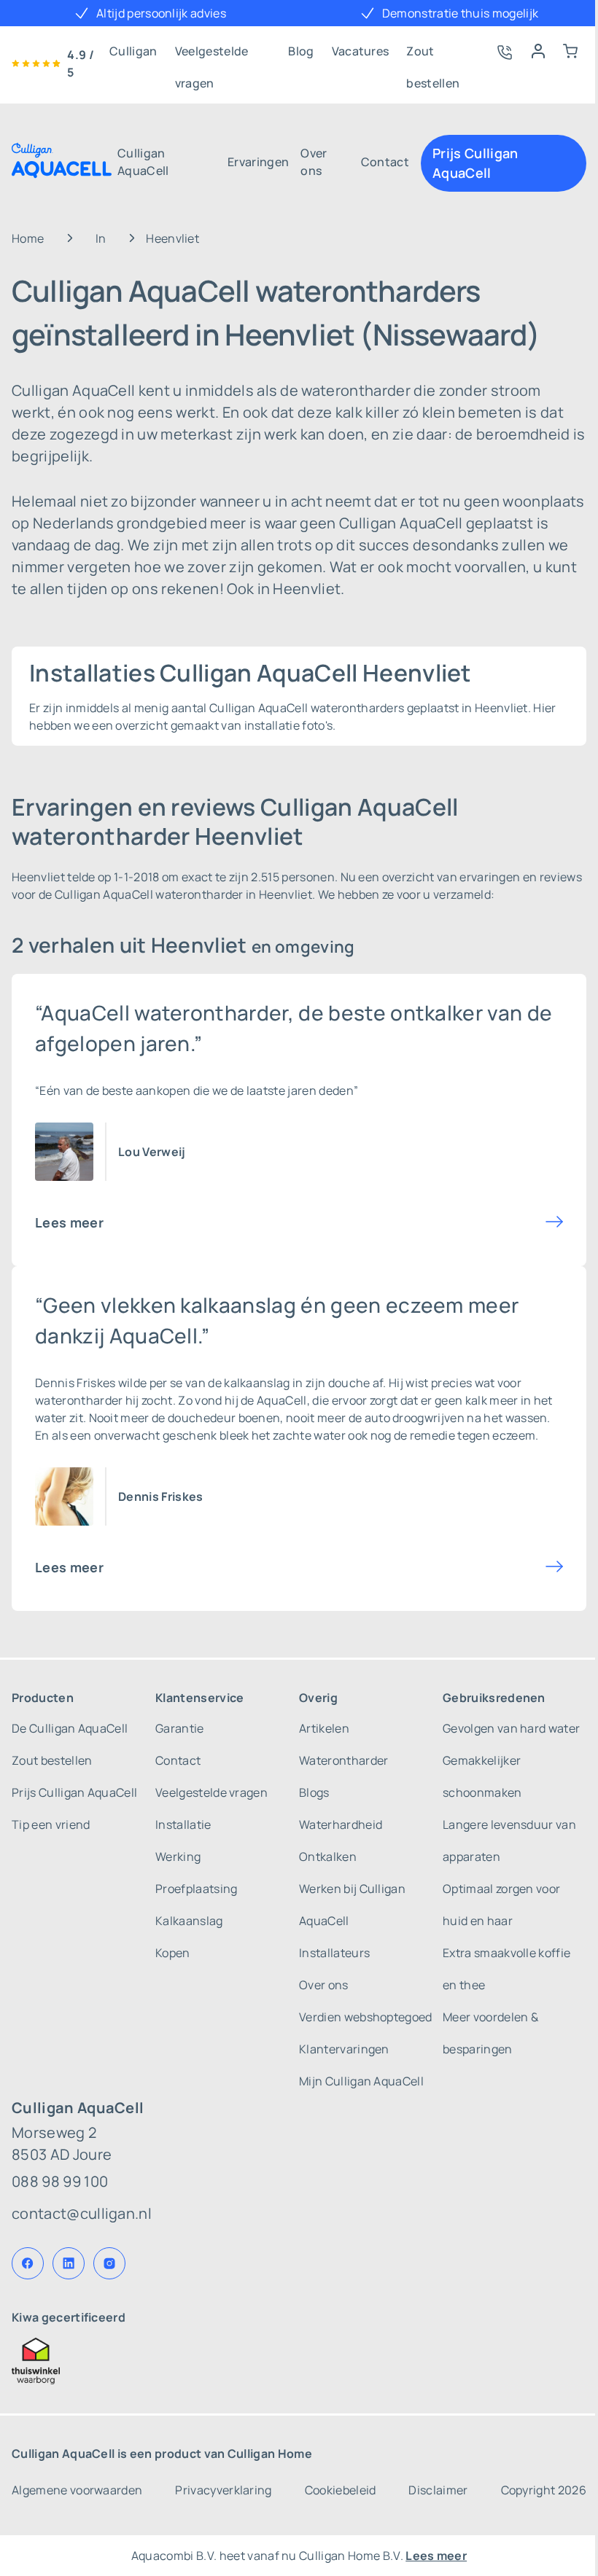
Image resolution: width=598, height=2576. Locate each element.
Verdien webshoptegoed (366, 2017)
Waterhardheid (341, 1824)
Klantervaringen (344, 2049)
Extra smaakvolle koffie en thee (506, 1969)
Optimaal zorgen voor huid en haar (501, 1905)
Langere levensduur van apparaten (509, 1841)
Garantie (180, 1728)
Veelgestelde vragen (212, 55)
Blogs (314, 1792)
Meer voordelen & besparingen (490, 2033)
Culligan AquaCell (143, 162)
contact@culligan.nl (82, 2213)
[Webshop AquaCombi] (570, 51)
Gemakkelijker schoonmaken (482, 1776)
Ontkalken (328, 1857)
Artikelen (324, 1728)
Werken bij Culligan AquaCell (352, 1905)
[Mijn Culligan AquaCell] (538, 51)
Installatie (183, 1824)
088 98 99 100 (60, 2181)
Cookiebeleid (341, 2490)
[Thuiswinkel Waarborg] (299, 2361)
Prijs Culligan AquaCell (475, 163)
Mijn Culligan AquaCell (361, 2081)
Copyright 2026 (544, 2490)
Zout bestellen (433, 55)
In (101, 238)
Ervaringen (258, 162)
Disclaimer (438, 2490)
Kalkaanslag (189, 1921)
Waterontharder (343, 1760)
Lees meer (69, 1222)
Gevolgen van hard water (511, 1728)
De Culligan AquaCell (70, 1728)
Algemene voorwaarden (77, 2490)
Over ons (314, 162)
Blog (301, 51)
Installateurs (334, 1953)
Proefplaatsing (196, 1889)
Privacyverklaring (223, 2490)
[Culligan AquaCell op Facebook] (28, 2263)
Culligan (133, 51)
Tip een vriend (51, 1824)
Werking (178, 1857)
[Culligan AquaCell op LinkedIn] (69, 2263)
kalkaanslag (257, 1383)
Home (28, 238)
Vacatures (361, 51)
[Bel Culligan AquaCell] (503, 51)
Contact (385, 162)
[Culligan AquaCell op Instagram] (109, 2263)
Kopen (173, 1953)
